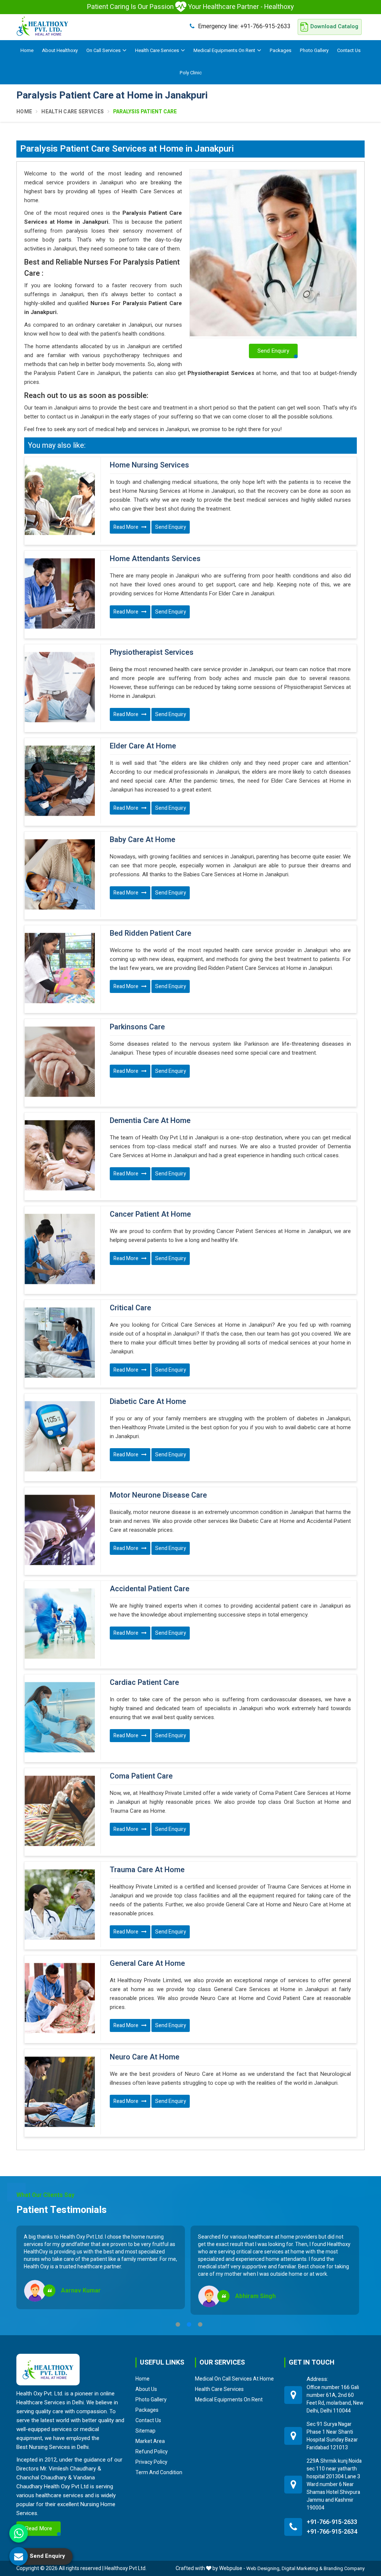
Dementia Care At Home (150, 1121)
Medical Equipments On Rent (224, 50)
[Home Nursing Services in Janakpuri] (60, 500)
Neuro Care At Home (145, 2057)
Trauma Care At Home (147, 1870)
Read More (127, 527)
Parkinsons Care (137, 1027)
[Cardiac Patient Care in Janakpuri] (60, 1717)
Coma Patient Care (141, 1776)
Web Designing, (263, 2568)
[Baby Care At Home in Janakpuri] (60, 874)
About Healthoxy (60, 50)
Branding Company (344, 2568)
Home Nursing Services (149, 465)
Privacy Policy (151, 2462)
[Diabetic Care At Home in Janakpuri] (60, 1436)
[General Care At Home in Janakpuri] (60, 1998)
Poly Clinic (191, 73)
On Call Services (103, 50)
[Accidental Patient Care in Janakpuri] (60, 1624)
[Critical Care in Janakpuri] (60, 1343)
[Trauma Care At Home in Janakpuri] (60, 1905)
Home (27, 50)
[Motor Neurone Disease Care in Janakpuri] (60, 1530)
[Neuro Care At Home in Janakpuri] (60, 2092)
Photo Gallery (314, 50)
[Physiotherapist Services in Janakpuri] (60, 687)
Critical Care (130, 1308)
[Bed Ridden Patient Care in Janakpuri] (60, 968)
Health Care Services (157, 50)
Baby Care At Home (143, 840)
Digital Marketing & (302, 2568)
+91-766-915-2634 (332, 2532)
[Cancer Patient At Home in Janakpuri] (60, 1249)
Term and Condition (159, 2472)
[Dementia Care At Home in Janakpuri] (60, 1155)
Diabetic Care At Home (148, 1402)
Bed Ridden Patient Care (151, 933)
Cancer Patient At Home (150, 1214)
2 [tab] (189, 2324)
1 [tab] (178, 2324)
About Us (146, 2389)
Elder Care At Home (143, 746)
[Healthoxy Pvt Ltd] (42, 26)
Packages (281, 50)
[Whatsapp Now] (19, 2533)
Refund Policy (152, 2452)
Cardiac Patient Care (144, 1683)
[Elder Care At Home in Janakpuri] (60, 781)
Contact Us (349, 50)
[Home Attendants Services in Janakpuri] (60, 593)
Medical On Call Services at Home (234, 2379)
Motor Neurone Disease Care (158, 1495)
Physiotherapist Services (152, 653)
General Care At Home (147, 1964)
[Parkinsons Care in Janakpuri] (60, 1062)
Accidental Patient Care (150, 1589)
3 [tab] (200, 2324)
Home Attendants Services (155, 559)
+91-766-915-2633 (244, 26)
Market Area (150, 2441)
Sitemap (145, 2431)
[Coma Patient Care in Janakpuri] (60, 1811)
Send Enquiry (171, 527)
